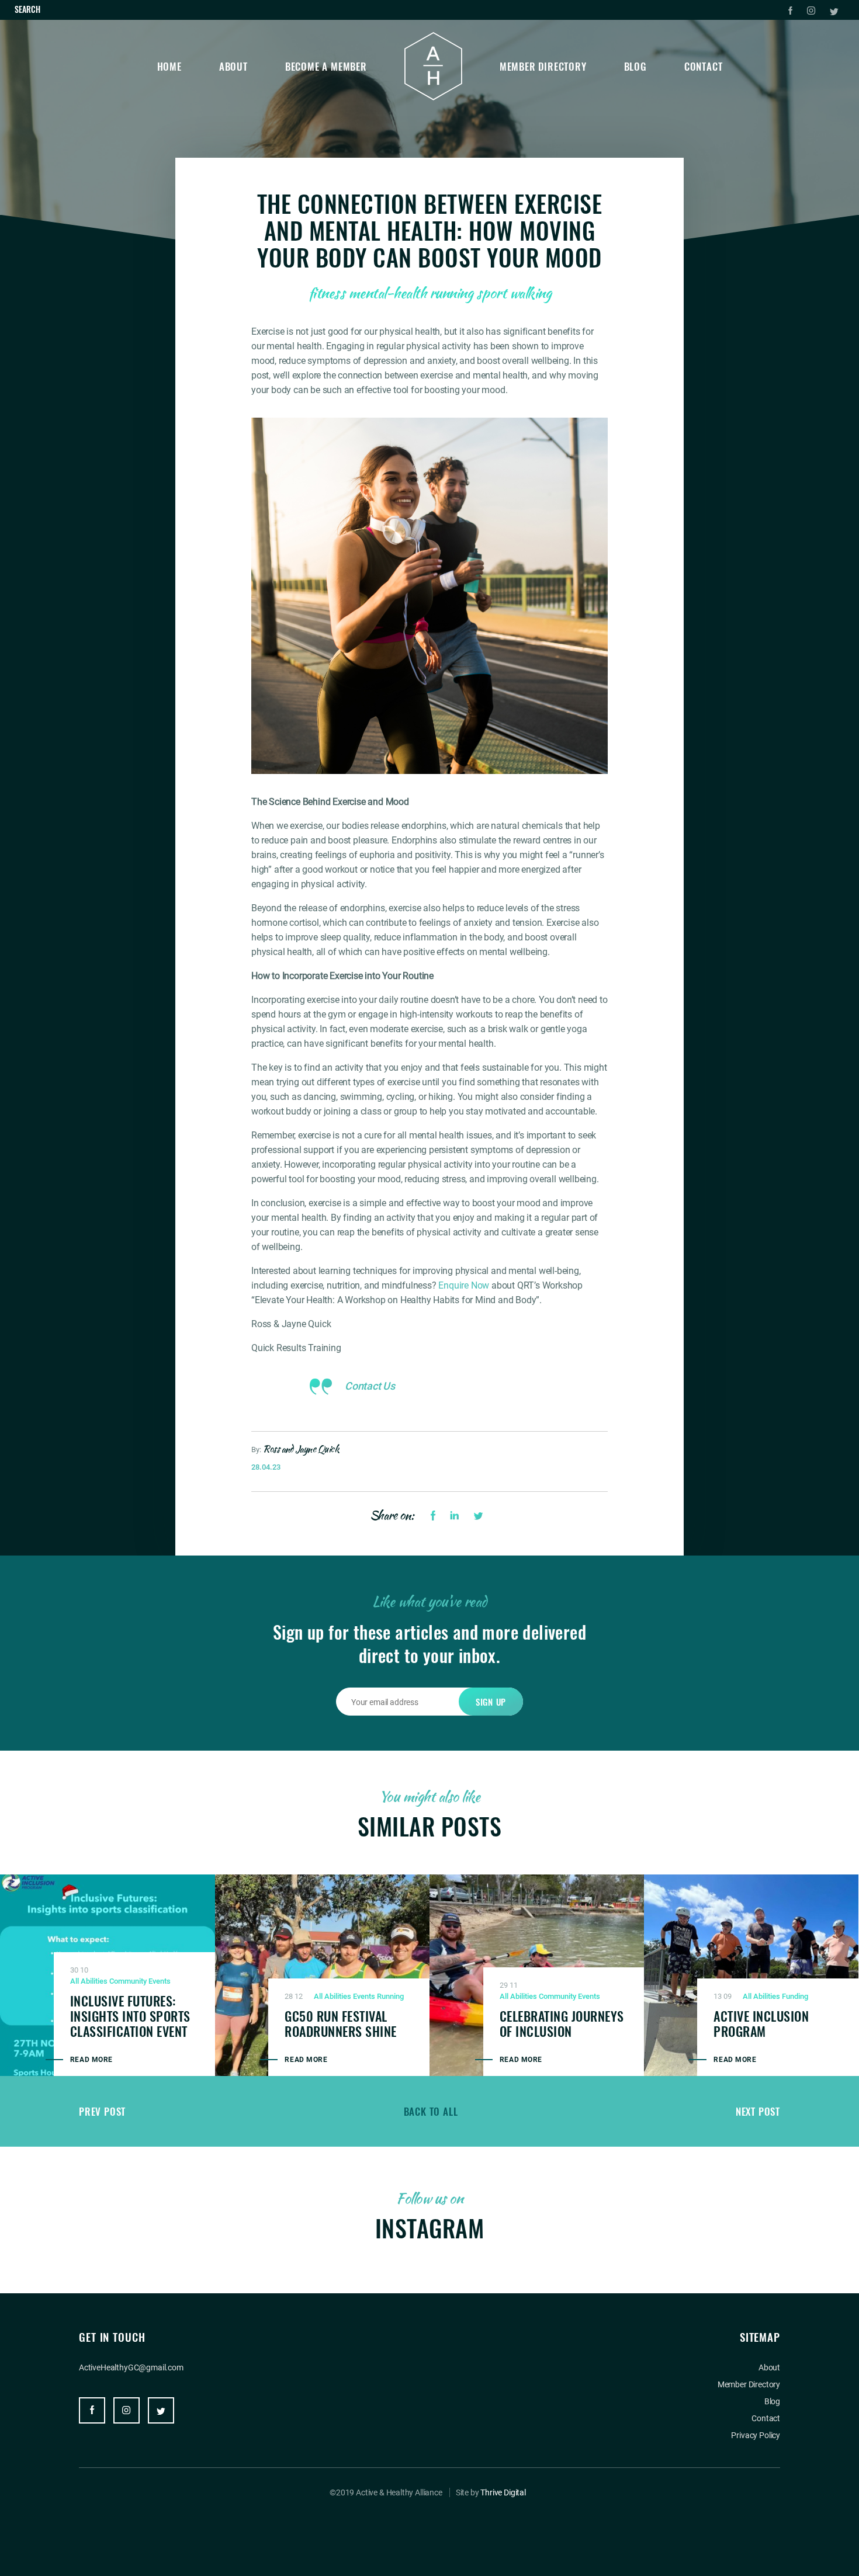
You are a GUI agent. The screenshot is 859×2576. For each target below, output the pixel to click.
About (233, 66)
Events (160, 1981)
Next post (758, 2111)
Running (390, 1996)
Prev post (102, 2111)
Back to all (431, 2111)
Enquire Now (464, 1285)
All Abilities (89, 1981)
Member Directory (543, 66)
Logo (433, 66)
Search (27, 9)
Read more (91, 2060)
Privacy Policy (756, 2435)
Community (128, 1981)
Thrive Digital (503, 2492)
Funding (795, 1996)
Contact (704, 66)
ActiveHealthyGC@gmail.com (131, 2367)
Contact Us (370, 1386)
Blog (635, 66)
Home (169, 66)
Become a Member (326, 66)
